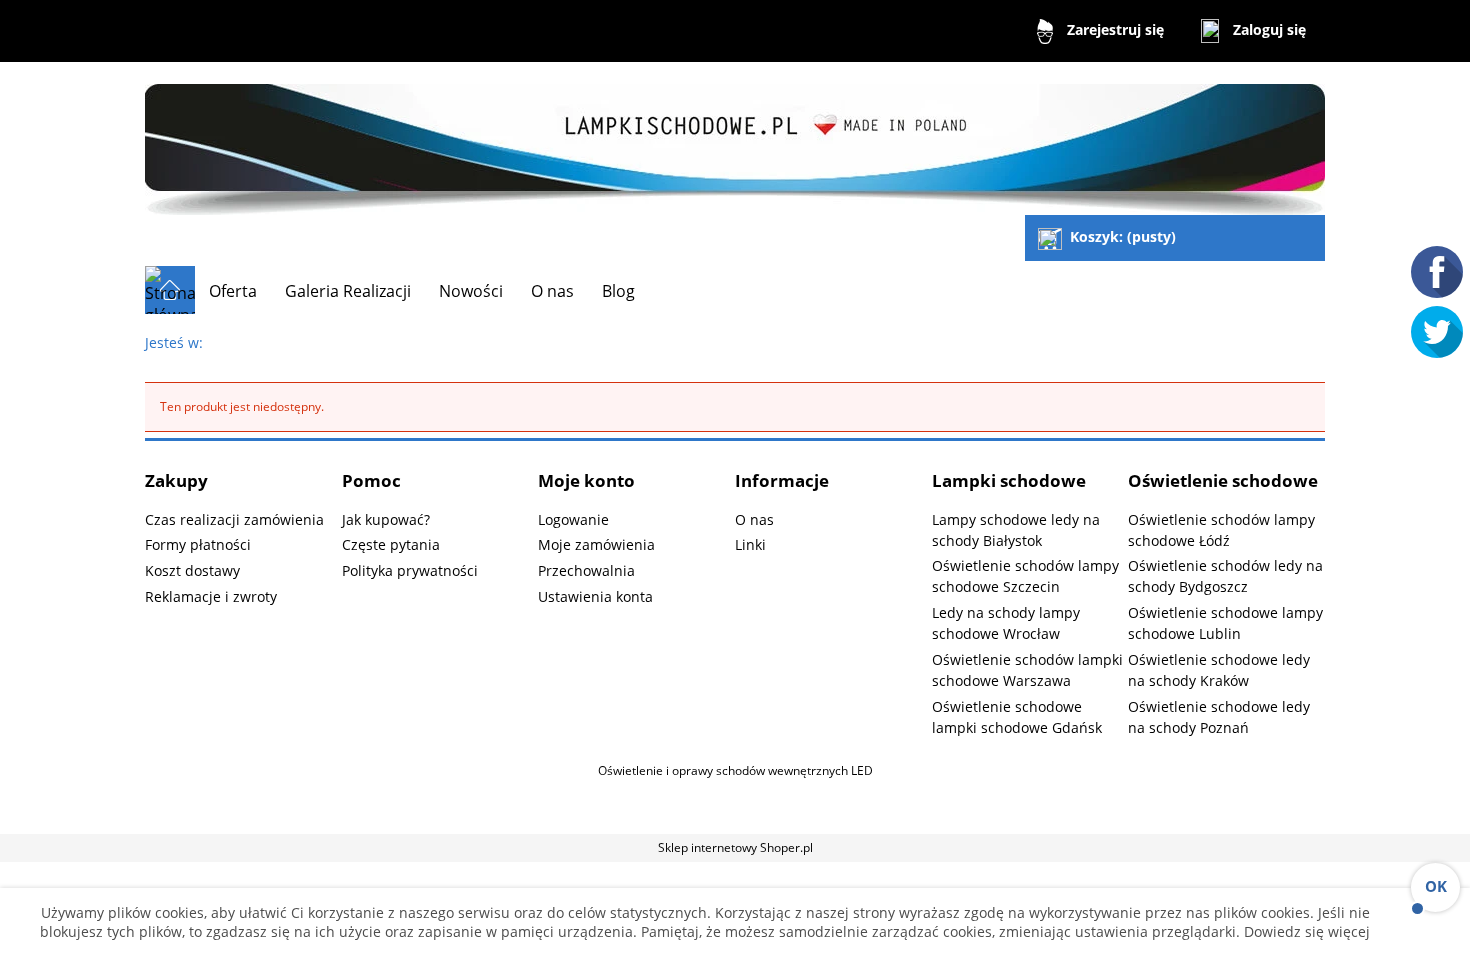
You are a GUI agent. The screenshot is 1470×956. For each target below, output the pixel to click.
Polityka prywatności (410, 570)
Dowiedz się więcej (1305, 931)
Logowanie (573, 519)
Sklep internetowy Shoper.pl (735, 847)
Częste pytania (391, 544)
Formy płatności (198, 544)
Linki (750, 544)
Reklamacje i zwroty (211, 596)
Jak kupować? (386, 519)
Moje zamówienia (596, 544)
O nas (754, 519)
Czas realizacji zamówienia (234, 519)
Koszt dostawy (192, 570)
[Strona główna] (735, 140)
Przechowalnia (586, 570)
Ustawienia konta (595, 596)
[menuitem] (233, 291)
